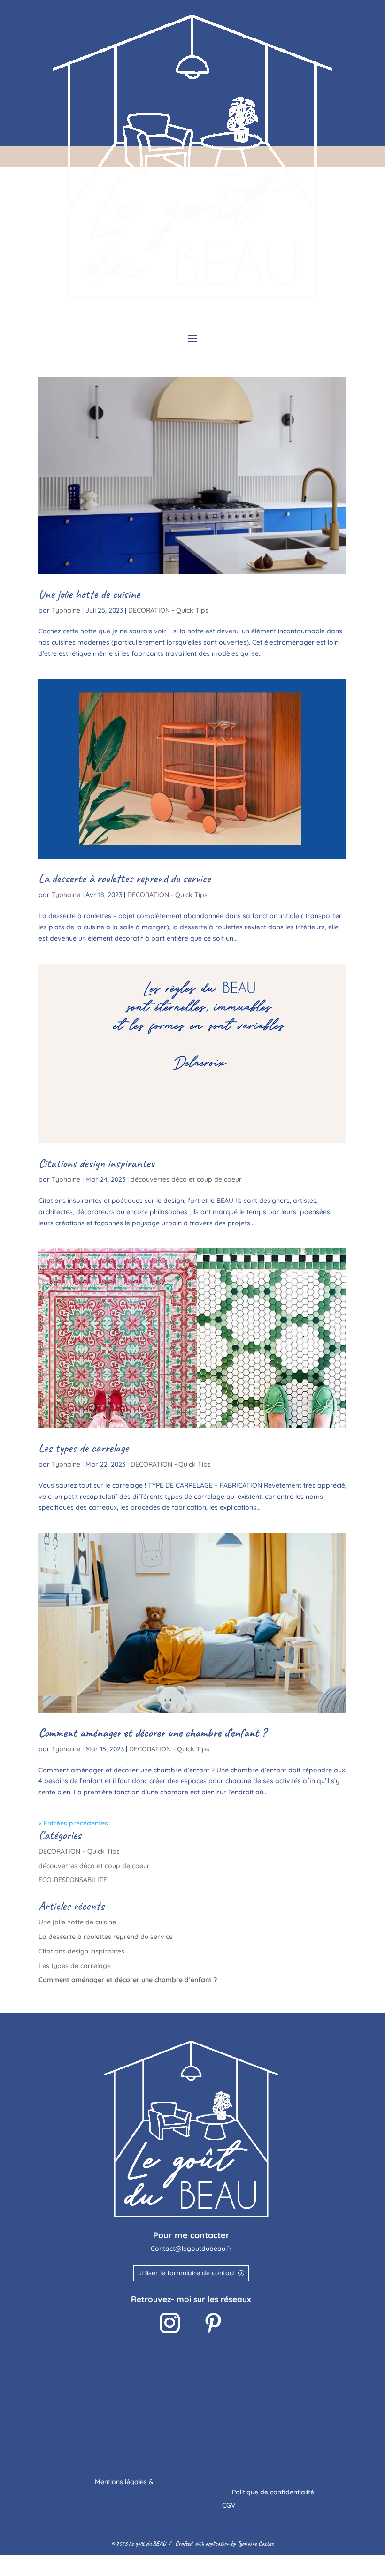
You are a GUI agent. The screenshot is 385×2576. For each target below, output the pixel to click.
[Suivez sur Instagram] (169, 2323)
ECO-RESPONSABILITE (73, 1880)
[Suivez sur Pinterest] (213, 2323)
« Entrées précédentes (73, 1823)
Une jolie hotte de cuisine (89, 594)
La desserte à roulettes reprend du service (125, 878)
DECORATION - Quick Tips (168, 610)
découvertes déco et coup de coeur (186, 1179)
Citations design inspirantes (96, 1163)
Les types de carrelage (84, 1448)
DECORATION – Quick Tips (79, 1851)
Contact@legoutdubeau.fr (191, 2249)
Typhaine (66, 610)
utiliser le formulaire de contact (187, 2273)
